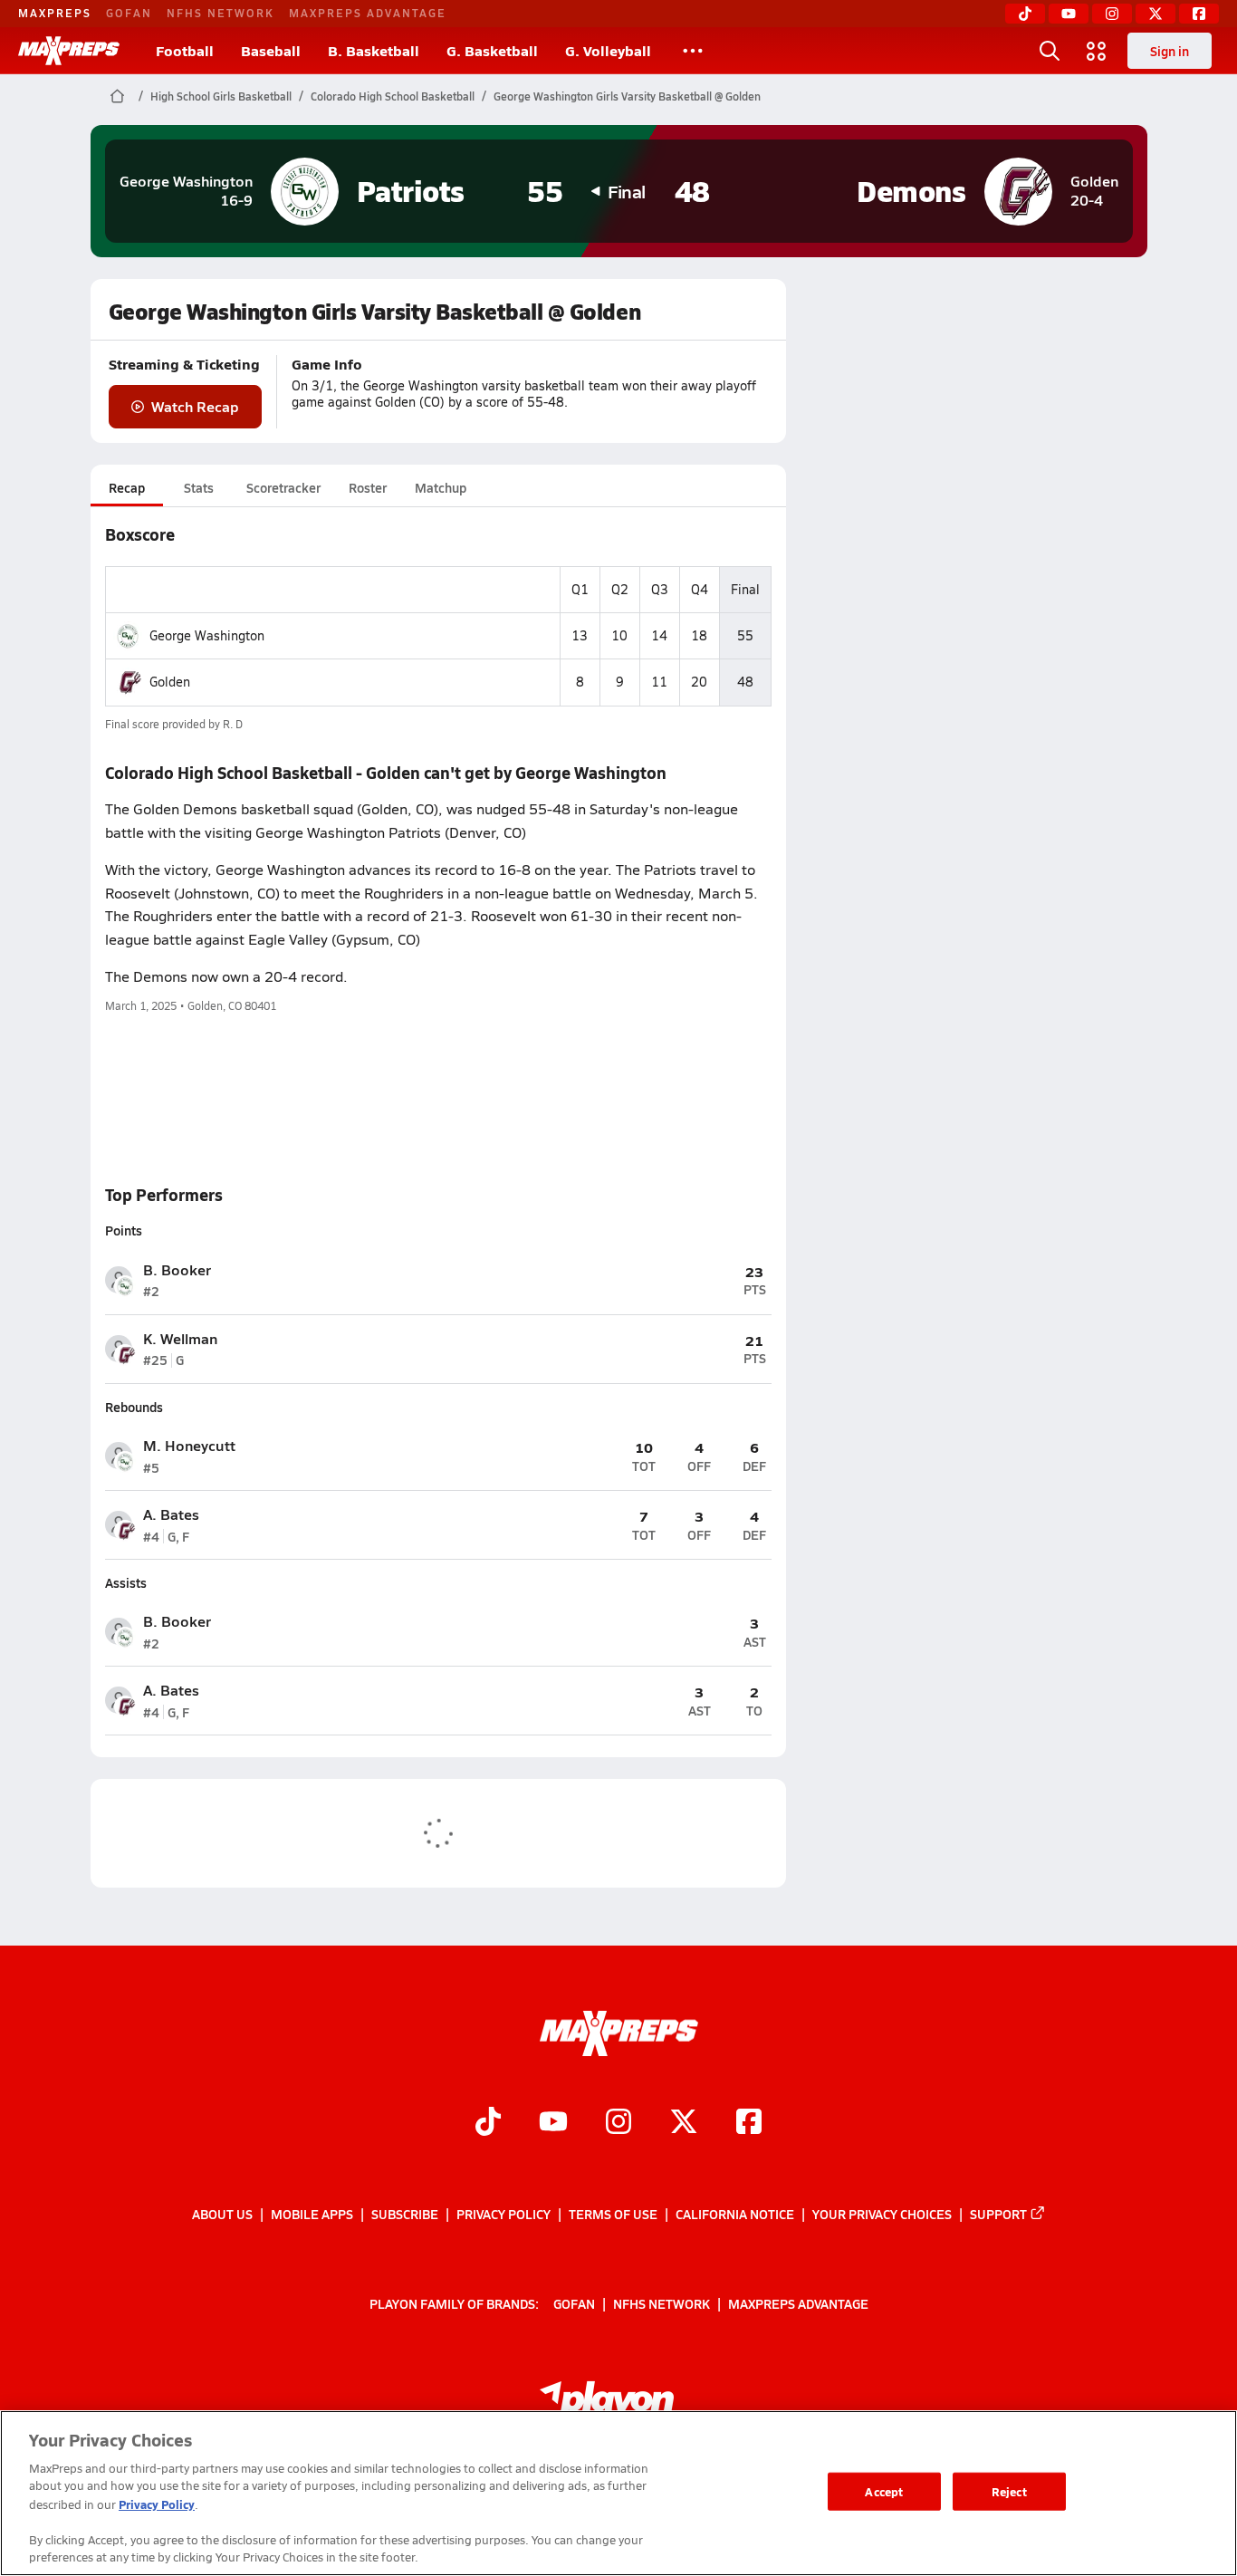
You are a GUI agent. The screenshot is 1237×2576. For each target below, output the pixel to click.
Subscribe (405, 2214)
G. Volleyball (608, 50)
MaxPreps (55, 13)
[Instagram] (1112, 14)
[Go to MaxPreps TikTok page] (488, 2123)
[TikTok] (1025, 14)
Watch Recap (195, 406)
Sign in (1170, 51)
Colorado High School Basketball (393, 96)
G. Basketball (492, 50)
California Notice (735, 2214)
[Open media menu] (1097, 51)
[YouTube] (1069, 14)
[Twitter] (1155, 14)
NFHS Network (221, 13)
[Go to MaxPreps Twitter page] (684, 2123)
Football (185, 50)
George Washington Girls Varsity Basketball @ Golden (627, 96)
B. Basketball (374, 50)
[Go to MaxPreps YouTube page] (553, 2123)
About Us (222, 2214)
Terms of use (613, 2214)
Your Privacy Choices (882, 2214)
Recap (127, 487)
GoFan (129, 13)
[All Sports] (693, 51)
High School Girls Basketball (221, 96)
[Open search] (1050, 51)
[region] (618, 2493)
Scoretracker (283, 487)
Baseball (271, 50)
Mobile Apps (312, 2214)
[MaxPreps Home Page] (117, 96)
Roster (368, 487)
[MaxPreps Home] (69, 51)
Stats (199, 487)
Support (998, 2214)
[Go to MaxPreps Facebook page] (749, 2123)
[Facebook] (1199, 14)
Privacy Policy (503, 2214)
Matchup (441, 487)
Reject (1009, 2491)
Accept (884, 2491)
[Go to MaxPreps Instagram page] (618, 2123)
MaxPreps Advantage (368, 13)
